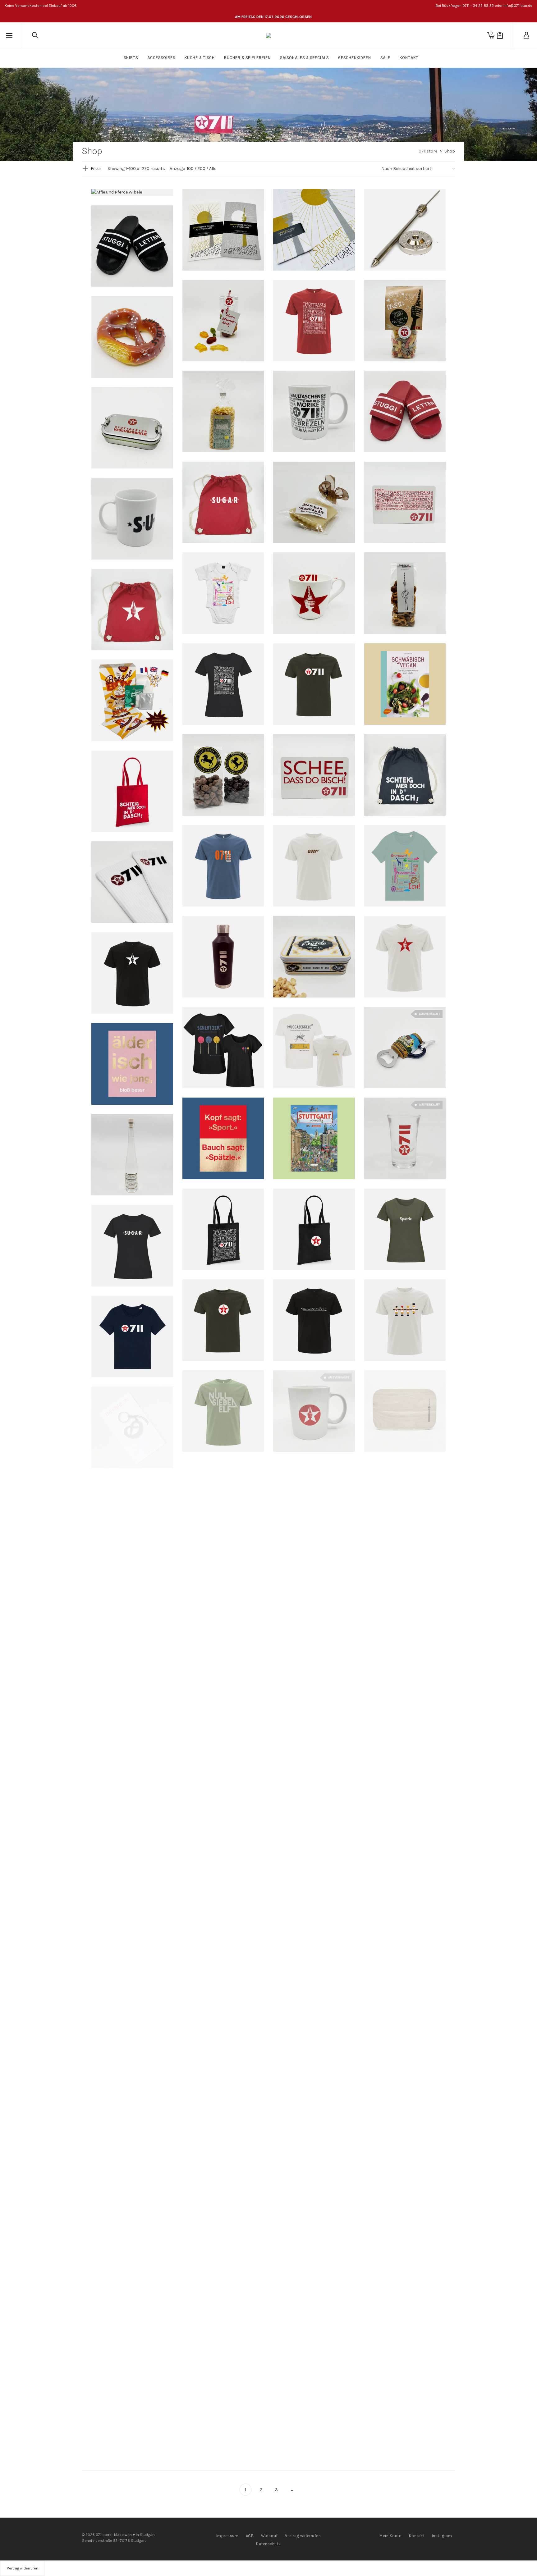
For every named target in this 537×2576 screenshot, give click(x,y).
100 (190, 169)
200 (201, 169)
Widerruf (269, 2536)
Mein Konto (390, 2536)
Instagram (442, 2536)
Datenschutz (268, 2544)
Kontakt (417, 2536)
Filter (96, 169)
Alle (213, 169)
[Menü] (9, 36)
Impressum (227, 2536)
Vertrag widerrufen (303, 2536)
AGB (250, 2536)
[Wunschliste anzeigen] (500, 35)
